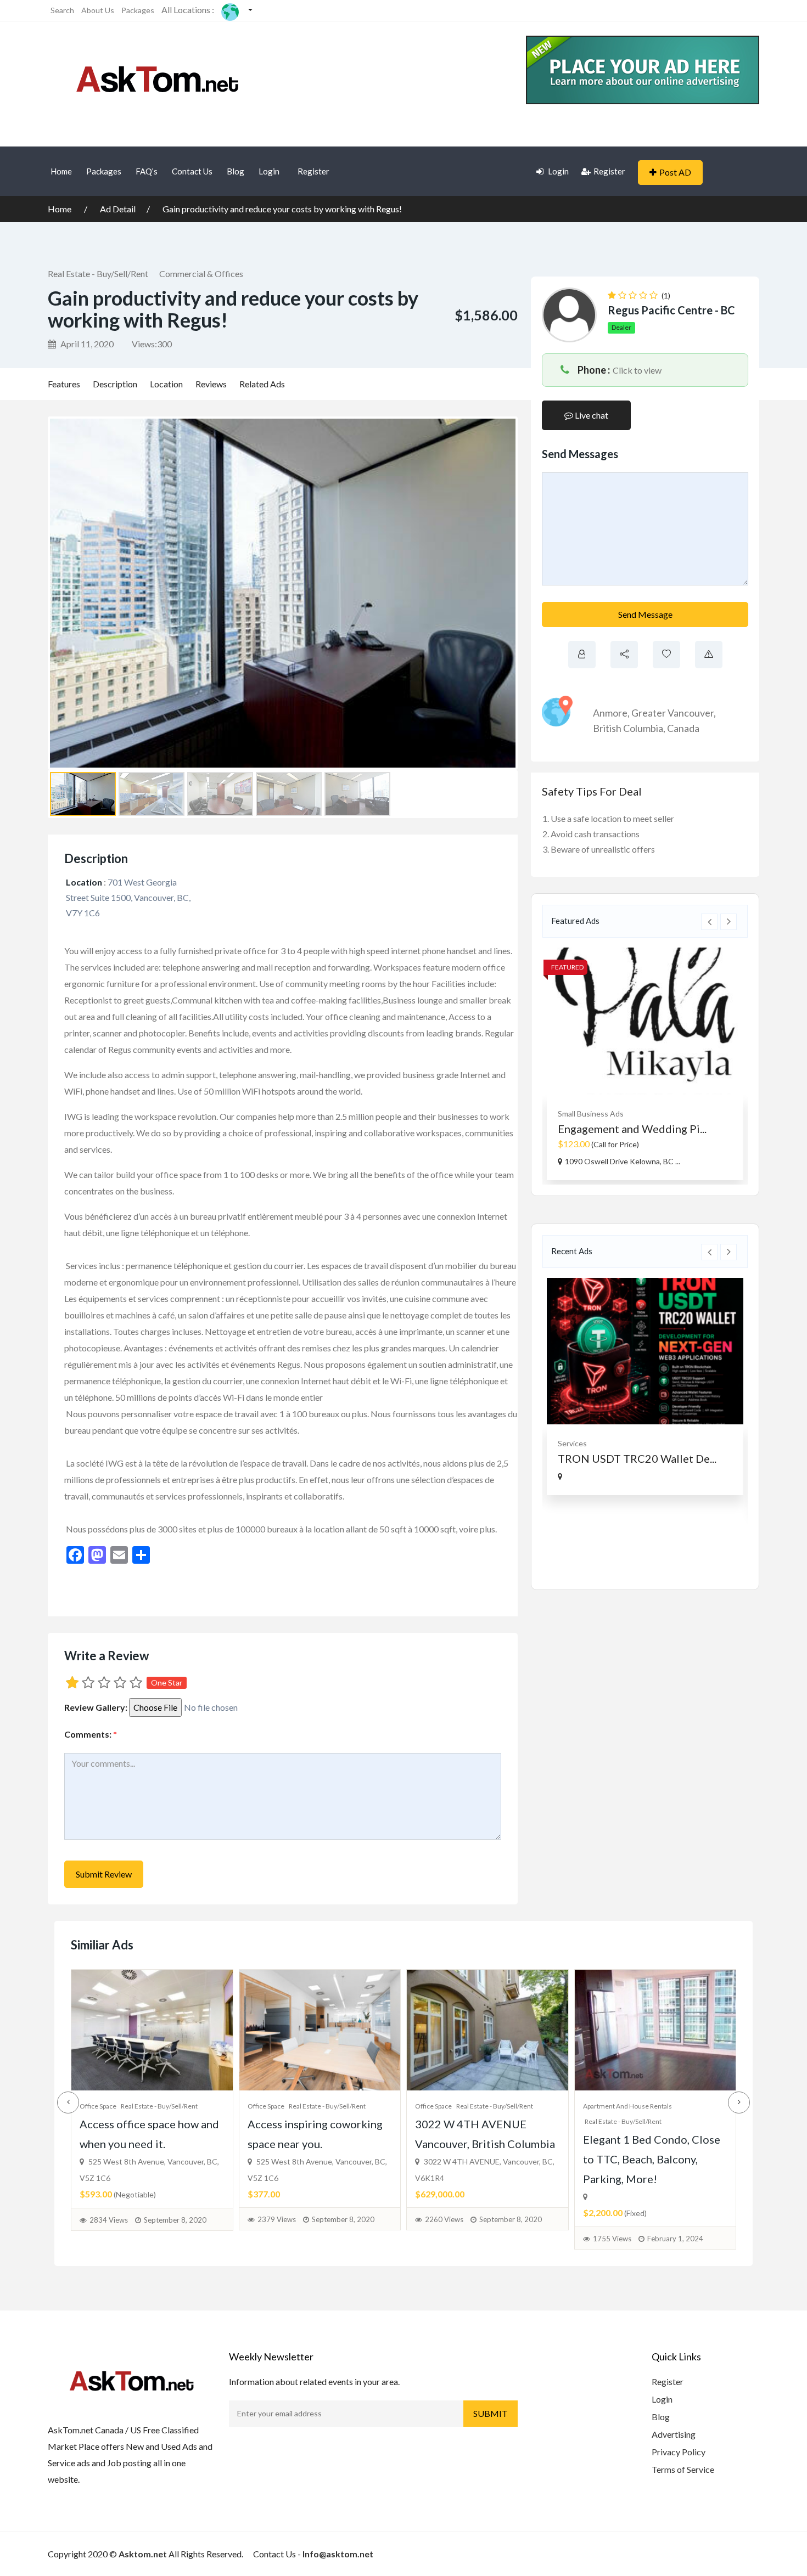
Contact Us (192, 171)
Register (313, 171)
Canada (683, 728)
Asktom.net (143, 2554)
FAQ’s (147, 171)
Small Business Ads (591, 1114)
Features (64, 384)
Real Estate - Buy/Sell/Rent (98, 274)
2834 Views (109, 2220)
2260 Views (444, 2219)
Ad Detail (118, 209)
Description (115, 384)
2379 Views (277, 2219)
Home (61, 171)
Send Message (645, 614)
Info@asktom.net (338, 2554)
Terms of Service (683, 2469)
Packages (138, 10)
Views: (152, 344)
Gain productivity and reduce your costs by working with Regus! (282, 209)
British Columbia (628, 728)
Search (62, 10)
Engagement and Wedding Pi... (632, 1129)
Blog (236, 171)
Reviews (211, 384)
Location (166, 384)
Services (572, 1443)
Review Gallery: (96, 1707)
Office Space (98, 2106)
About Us (98, 10)
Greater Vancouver (672, 713)
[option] (645, 1064)
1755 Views (612, 2239)
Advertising (674, 2434)
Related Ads (262, 384)
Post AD (675, 172)
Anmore (610, 713)
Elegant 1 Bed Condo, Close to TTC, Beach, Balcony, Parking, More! (652, 2159)
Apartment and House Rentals (627, 2106)
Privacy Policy (679, 2452)
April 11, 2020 (86, 344)
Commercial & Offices (201, 274)
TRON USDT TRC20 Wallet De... (637, 1458)
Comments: (91, 1734)
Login (269, 171)
